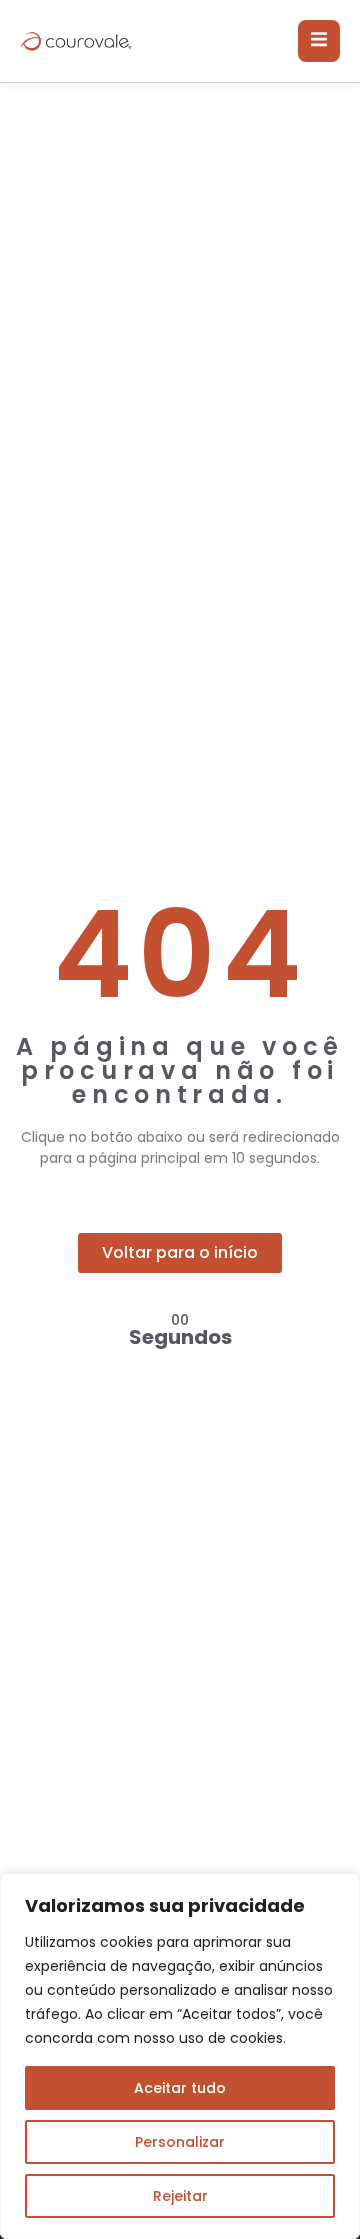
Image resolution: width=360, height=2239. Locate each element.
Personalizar (180, 2142)
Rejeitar (180, 2196)
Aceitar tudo (180, 2088)
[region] (180, 2056)
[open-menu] (319, 41)
